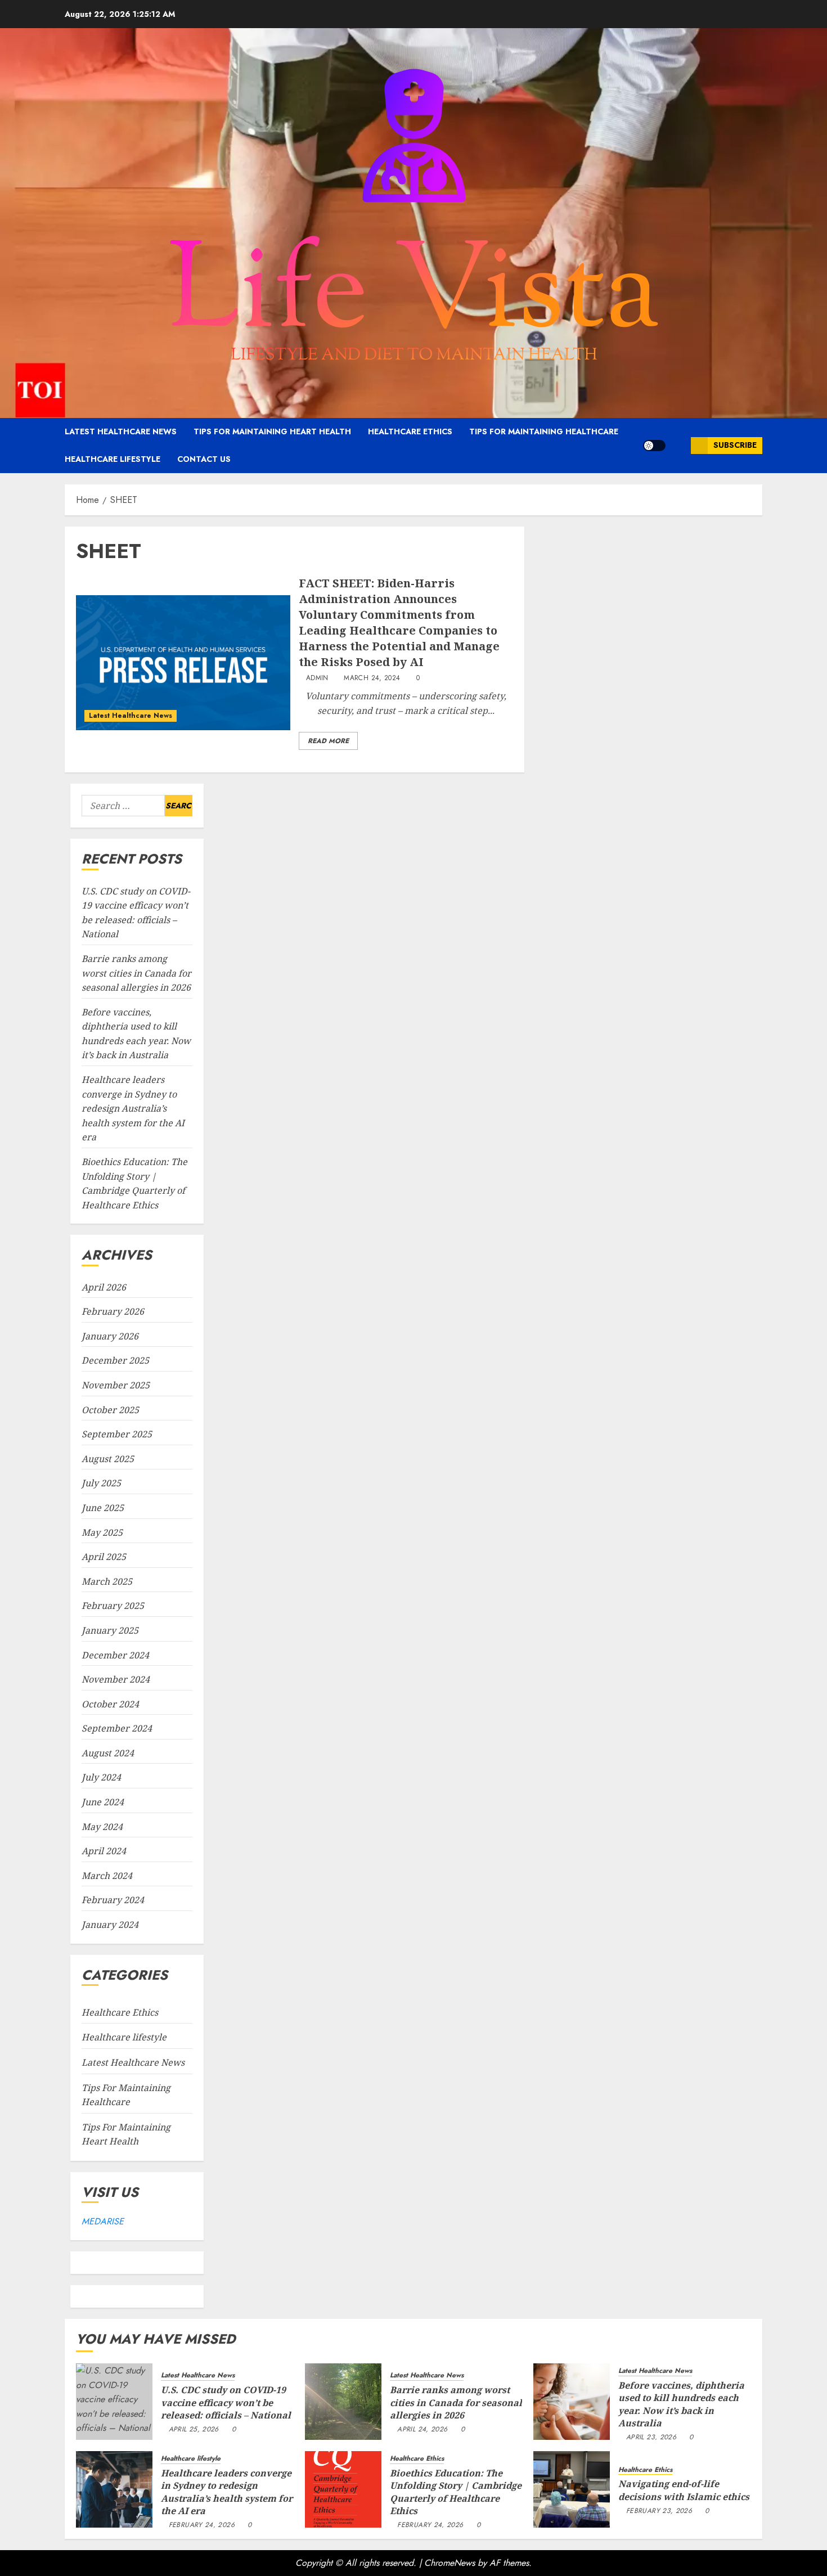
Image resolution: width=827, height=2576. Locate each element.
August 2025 (108, 1459)
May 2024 (102, 1827)
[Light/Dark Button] (654, 446)
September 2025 (117, 1434)
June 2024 (103, 1802)
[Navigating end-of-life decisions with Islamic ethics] (572, 2489)
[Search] (678, 445)
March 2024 (107, 1876)
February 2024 (113, 1900)
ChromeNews (450, 2563)
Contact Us (204, 459)
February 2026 (113, 1311)
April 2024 (104, 1851)
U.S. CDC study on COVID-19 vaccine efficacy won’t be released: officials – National (226, 2402)
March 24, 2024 (372, 678)
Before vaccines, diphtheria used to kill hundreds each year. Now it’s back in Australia (681, 2404)
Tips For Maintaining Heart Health (272, 431)
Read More (328, 741)
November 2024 (116, 1679)
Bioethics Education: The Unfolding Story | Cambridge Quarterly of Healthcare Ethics (456, 2492)
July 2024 (101, 1777)
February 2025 (113, 1606)
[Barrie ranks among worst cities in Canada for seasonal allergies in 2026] (343, 2402)
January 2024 (110, 1925)
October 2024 (110, 1704)
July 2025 (101, 1483)
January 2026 (110, 1336)
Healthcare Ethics (410, 431)
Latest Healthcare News (121, 431)
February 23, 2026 (659, 2511)
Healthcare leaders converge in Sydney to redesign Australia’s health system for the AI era (133, 1108)
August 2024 (108, 1753)
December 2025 (115, 1360)
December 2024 (115, 1655)
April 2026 (104, 1287)
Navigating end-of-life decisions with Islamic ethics (684, 2490)
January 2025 (110, 1630)
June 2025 (103, 1508)
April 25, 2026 (194, 2430)
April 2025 (104, 1557)
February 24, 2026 (202, 2525)
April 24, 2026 (422, 2430)
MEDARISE (103, 2221)
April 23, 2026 (651, 2438)
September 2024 (117, 1728)
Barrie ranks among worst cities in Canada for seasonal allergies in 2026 (136, 973)
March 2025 (107, 1581)
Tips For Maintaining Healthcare (544, 431)
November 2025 (116, 1385)
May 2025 (102, 1532)
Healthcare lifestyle (113, 459)
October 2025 (110, 1410)
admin (317, 678)
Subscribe (735, 445)
